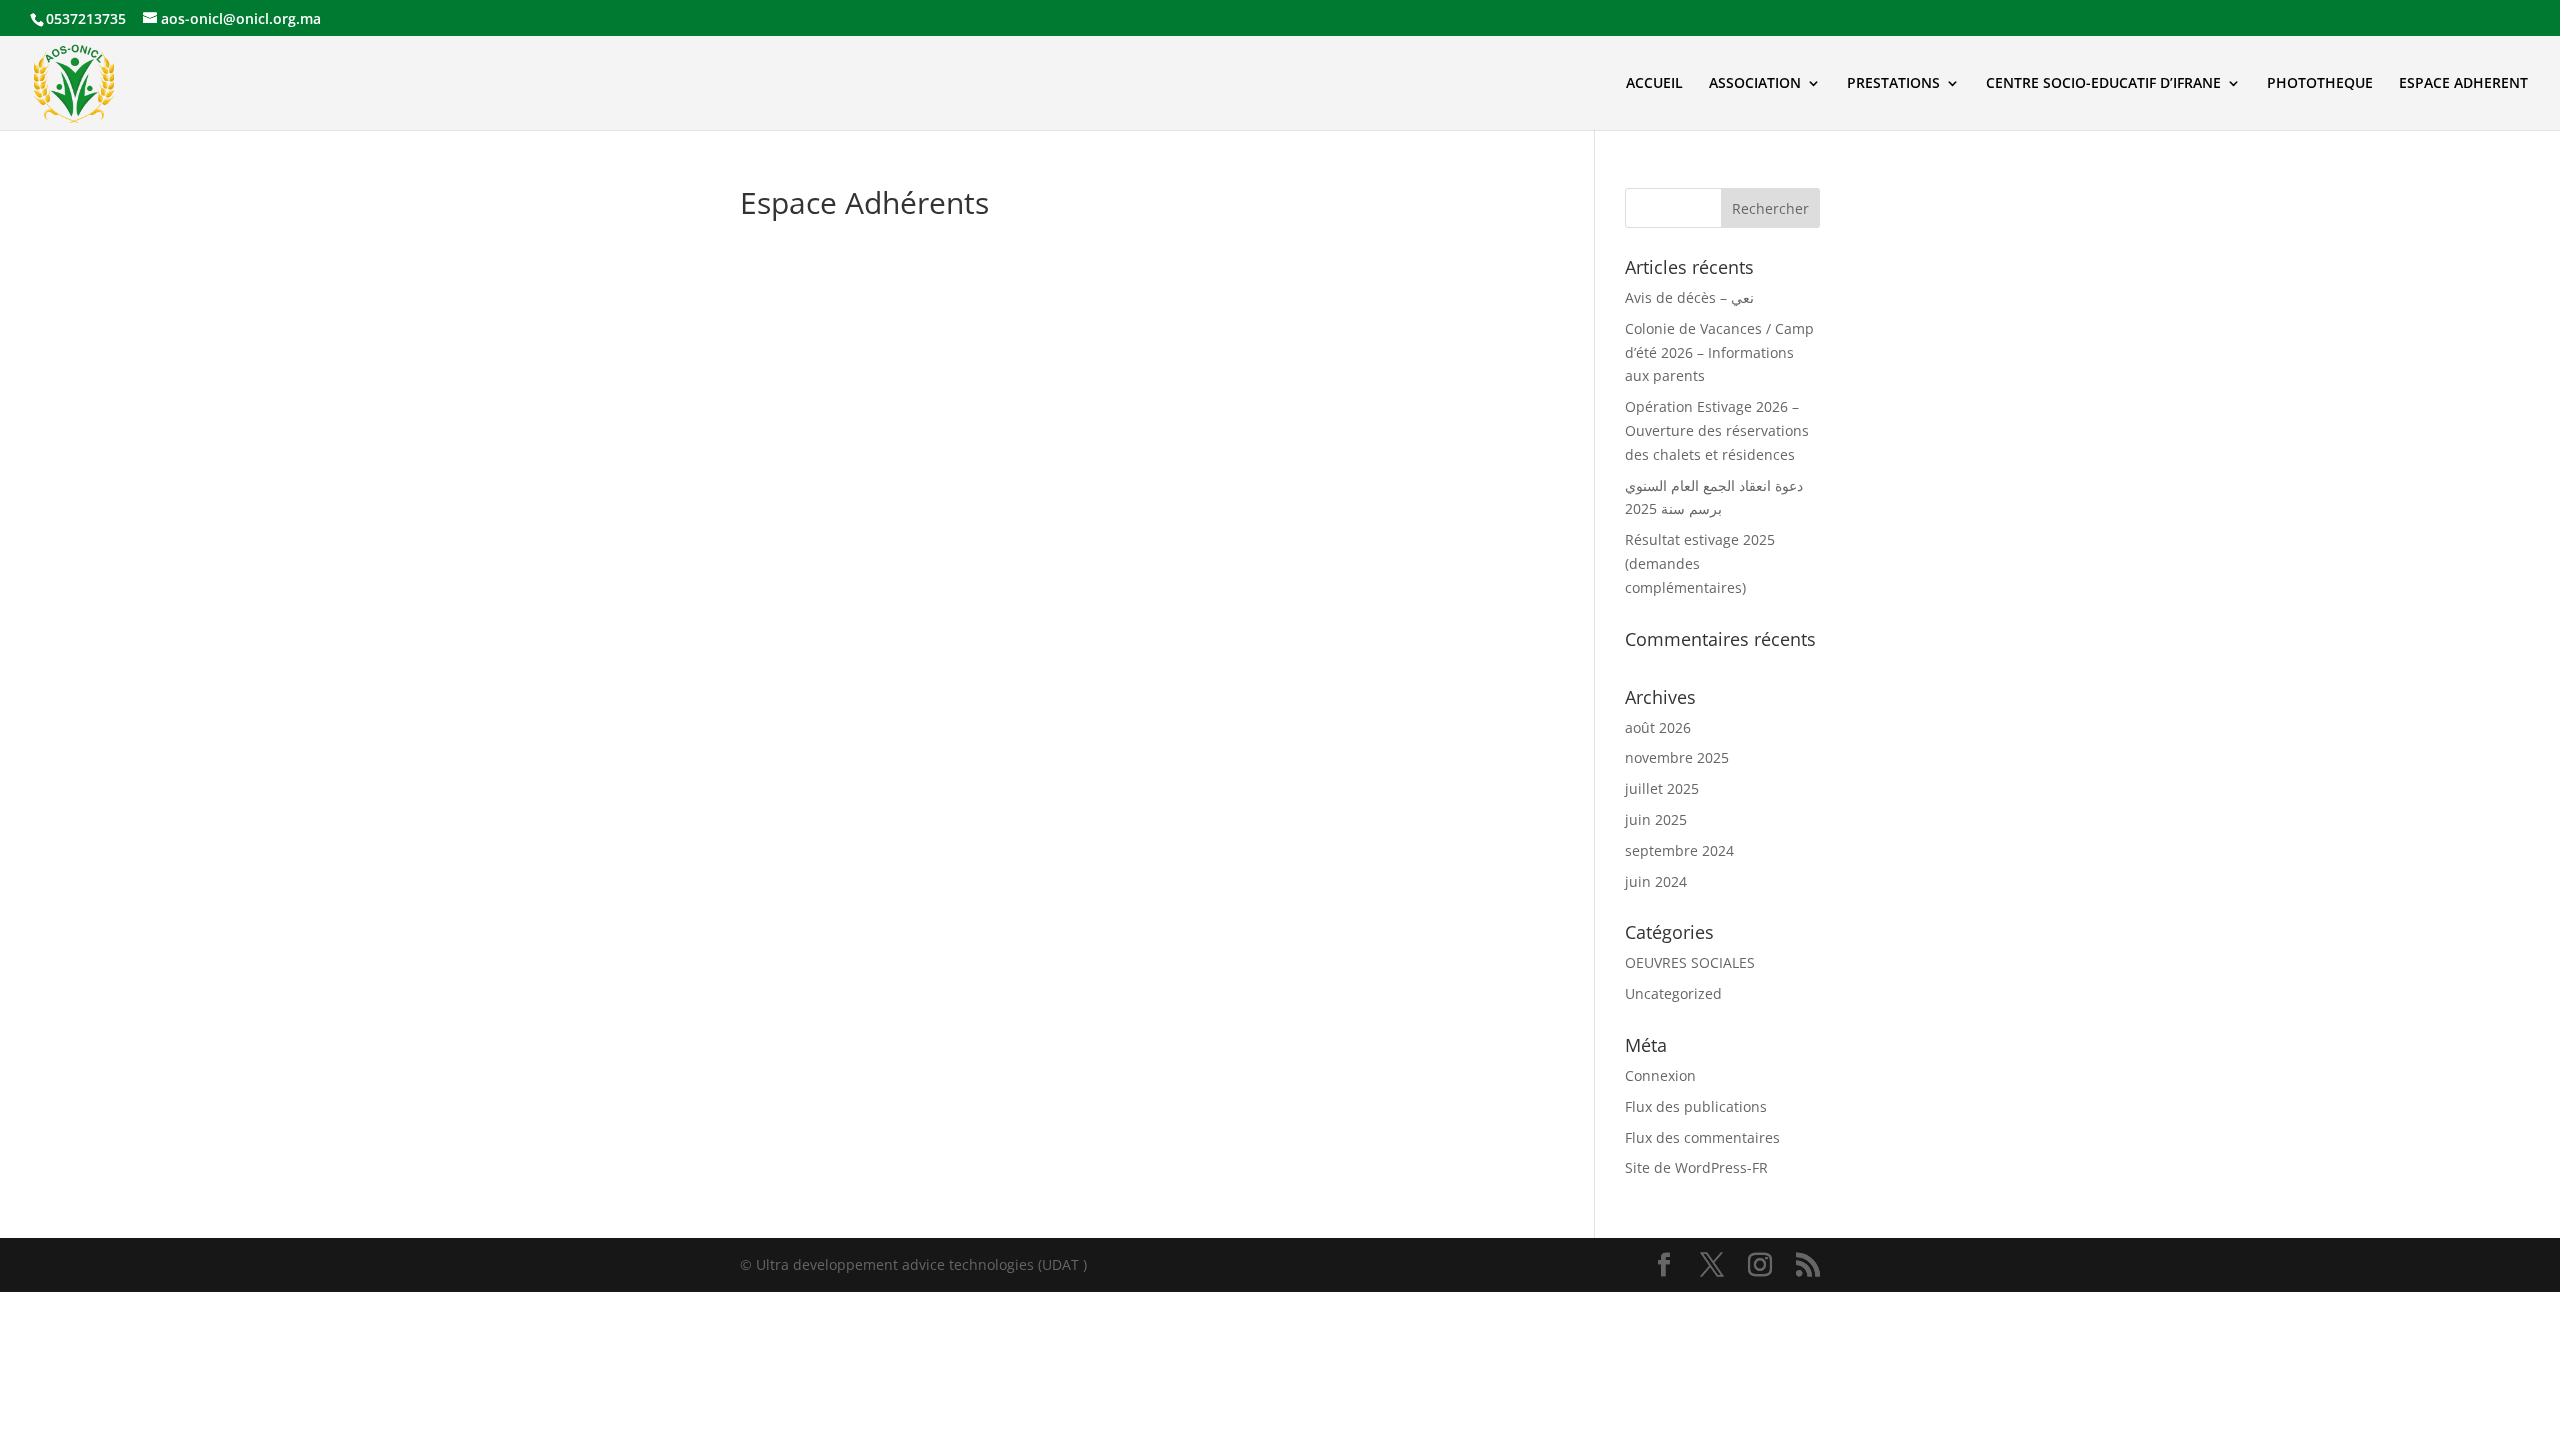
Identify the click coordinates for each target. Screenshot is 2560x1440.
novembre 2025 (1677, 757)
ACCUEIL (1654, 84)
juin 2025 (1656, 819)
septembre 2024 (1679, 850)
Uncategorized (1673, 993)
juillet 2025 (1662, 788)
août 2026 (1658, 727)
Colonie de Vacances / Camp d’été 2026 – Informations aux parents (1719, 352)
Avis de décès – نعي (1689, 297)
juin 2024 (1656, 881)
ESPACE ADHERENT (2463, 84)
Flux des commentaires (1702, 1137)
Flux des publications (1696, 1106)
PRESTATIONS (1893, 84)
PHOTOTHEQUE (2320, 84)
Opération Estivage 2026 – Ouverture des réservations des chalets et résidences (1717, 430)
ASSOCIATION (1755, 84)
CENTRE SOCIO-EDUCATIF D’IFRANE (2103, 84)
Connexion (1660, 1075)
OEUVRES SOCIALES (1690, 962)
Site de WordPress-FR (1696, 1167)
